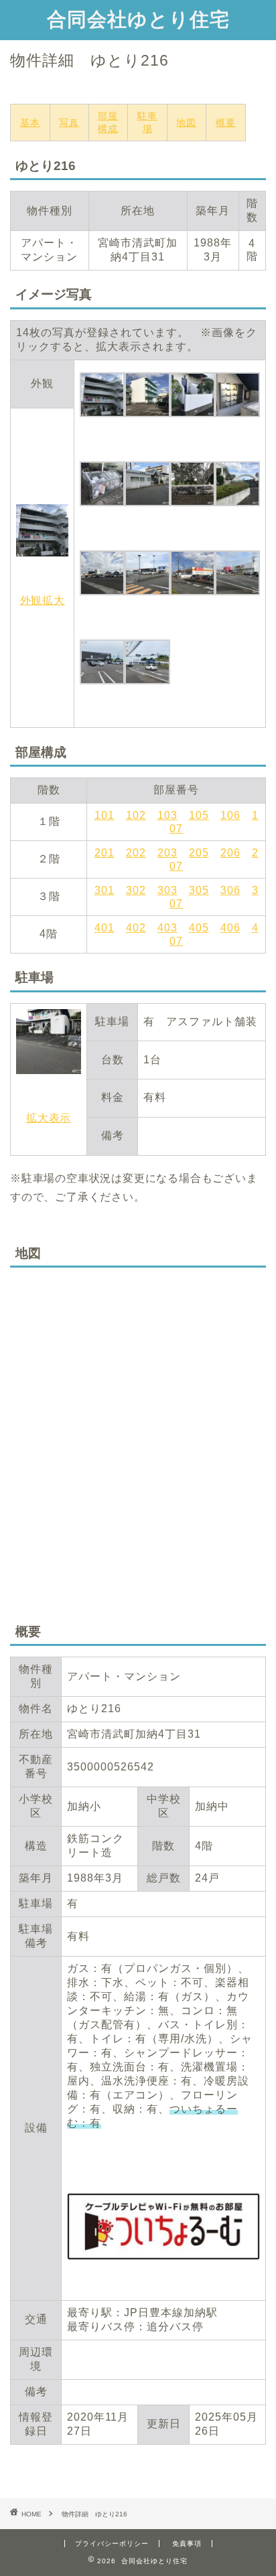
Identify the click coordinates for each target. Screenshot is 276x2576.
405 (199, 928)
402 (136, 928)
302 (136, 890)
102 (136, 815)
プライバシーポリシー (112, 2544)
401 (105, 928)
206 (230, 853)
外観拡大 (43, 600)
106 (230, 815)
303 (167, 890)
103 (167, 815)
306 (230, 890)
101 (105, 815)
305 (199, 890)
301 (105, 890)
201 (105, 853)
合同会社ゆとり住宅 (138, 19)
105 (199, 815)
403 (167, 928)
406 (230, 928)
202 (136, 853)
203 (167, 853)
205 (199, 853)
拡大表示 (49, 1118)
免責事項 (187, 2544)
